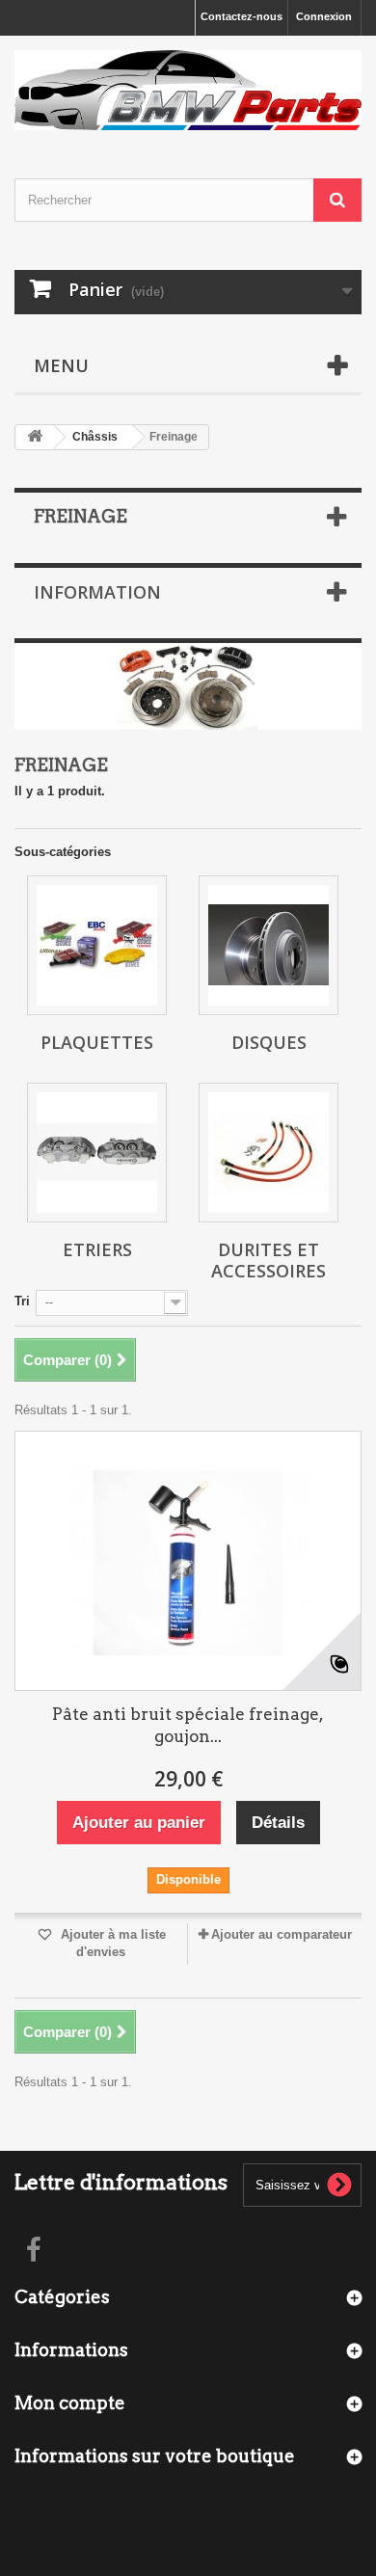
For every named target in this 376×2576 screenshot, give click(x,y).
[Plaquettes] (97, 945)
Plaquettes (97, 1042)
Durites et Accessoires (269, 1260)
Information (97, 592)
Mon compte (70, 2403)
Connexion (324, 16)
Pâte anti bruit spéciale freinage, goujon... (188, 1725)
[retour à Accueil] (35, 437)
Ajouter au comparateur (282, 1934)
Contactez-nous (242, 16)
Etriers (97, 1249)
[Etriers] (97, 1153)
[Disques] (269, 945)
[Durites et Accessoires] (269, 1153)
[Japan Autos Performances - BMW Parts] (188, 90)
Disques (269, 1042)
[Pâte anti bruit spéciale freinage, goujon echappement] (188, 1561)
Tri (22, 1301)
